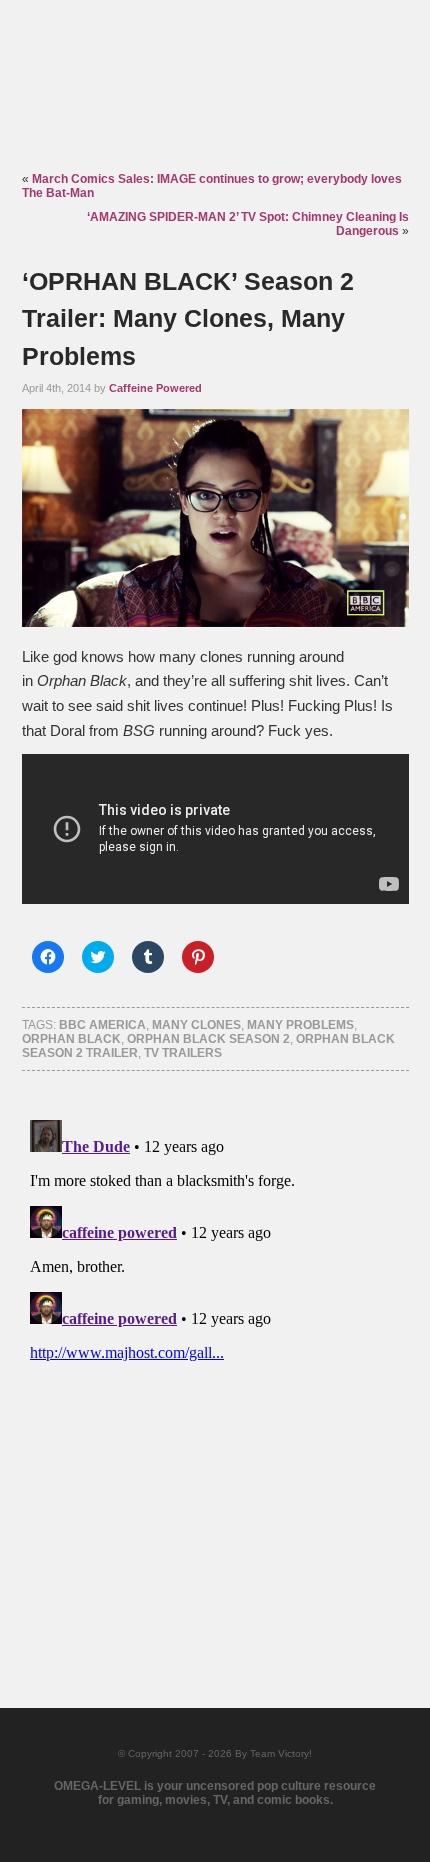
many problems (300, 1025)
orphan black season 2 (208, 1039)
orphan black (71, 1039)
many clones (196, 1025)
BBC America (102, 1025)
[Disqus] (215, 1362)
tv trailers (183, 1053)
